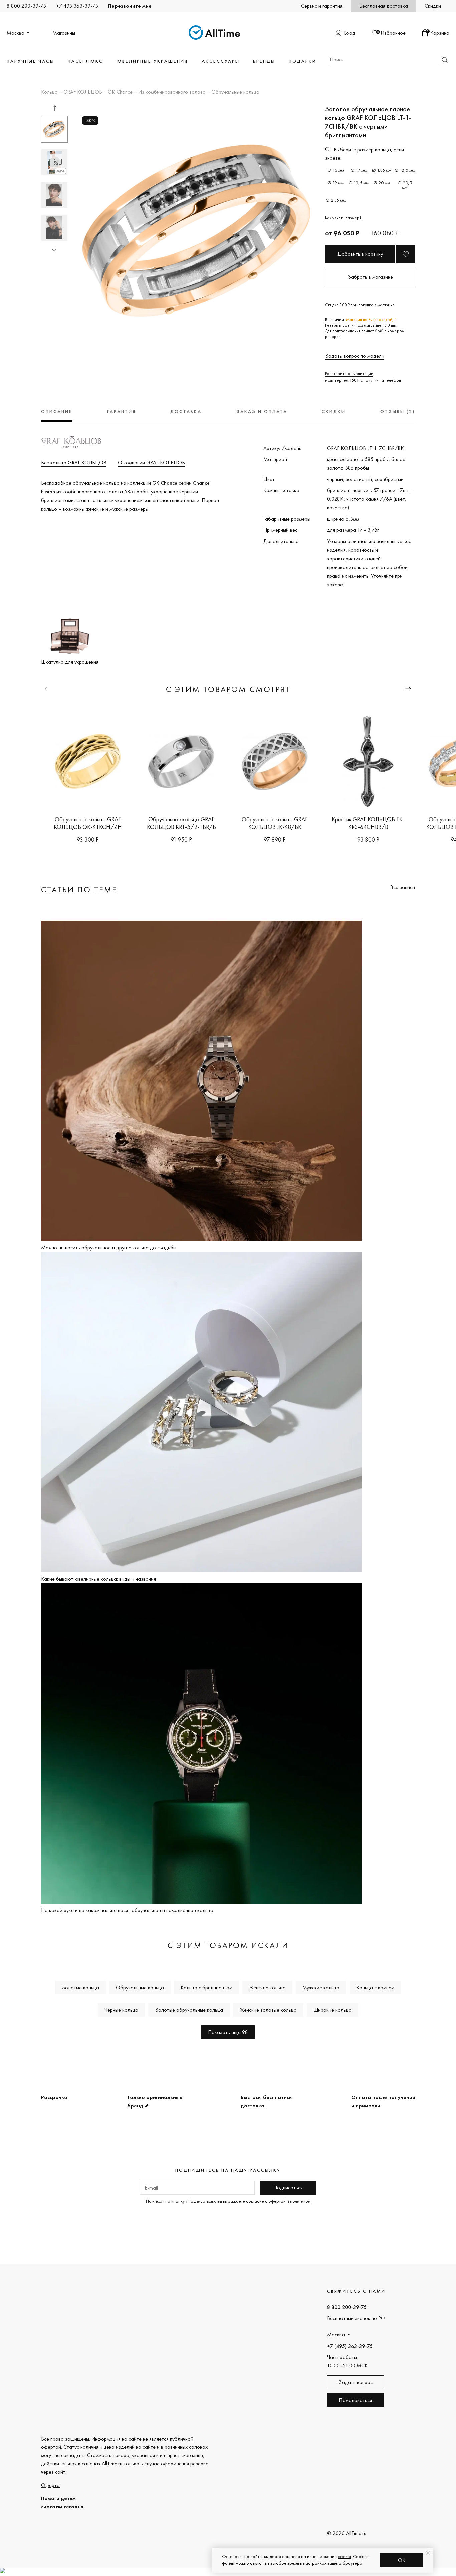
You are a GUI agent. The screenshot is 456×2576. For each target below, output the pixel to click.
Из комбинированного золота (172, 92)
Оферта (50, 2485)
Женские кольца (267, 1987)
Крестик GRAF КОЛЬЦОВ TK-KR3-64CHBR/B (368, 823)
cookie (344, 2556)
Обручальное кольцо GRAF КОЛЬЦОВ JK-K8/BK (275, 823)
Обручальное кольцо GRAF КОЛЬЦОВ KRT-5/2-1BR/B (181, 823)
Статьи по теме (79, 890)
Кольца (49, 92)
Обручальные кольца (235, 92)
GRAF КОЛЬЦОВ (83, 92)
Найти (445, 60)
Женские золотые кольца (268, 2010)
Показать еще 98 (228, 2032)
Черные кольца (121, 2010)
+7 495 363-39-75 (77, 6)
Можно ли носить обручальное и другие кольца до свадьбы (109, 1248)
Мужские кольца (321, 1987)
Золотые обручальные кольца (189, 2010)
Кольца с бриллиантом (206, 1987)
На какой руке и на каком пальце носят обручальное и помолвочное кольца (127, 1910)
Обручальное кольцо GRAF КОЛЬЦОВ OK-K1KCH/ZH (88, 823)
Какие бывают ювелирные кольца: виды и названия (98, 1579)
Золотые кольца (80, 1987)
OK (402, 2560)
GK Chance (120, 92)
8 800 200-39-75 (26, 6)
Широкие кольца (332, 2010)
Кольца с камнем (375, 1987)
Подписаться (288, 2187)
